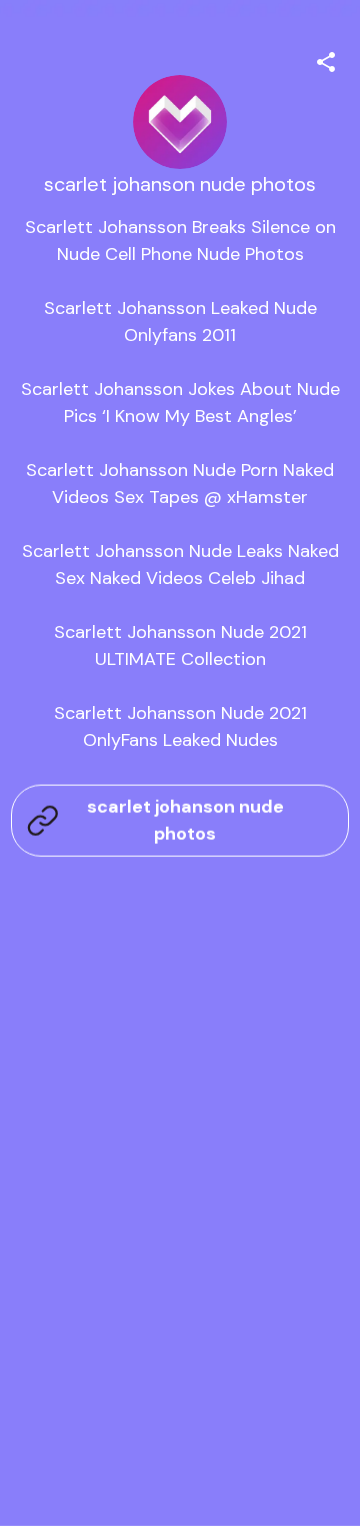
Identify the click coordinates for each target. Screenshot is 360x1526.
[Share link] (326, 59)
